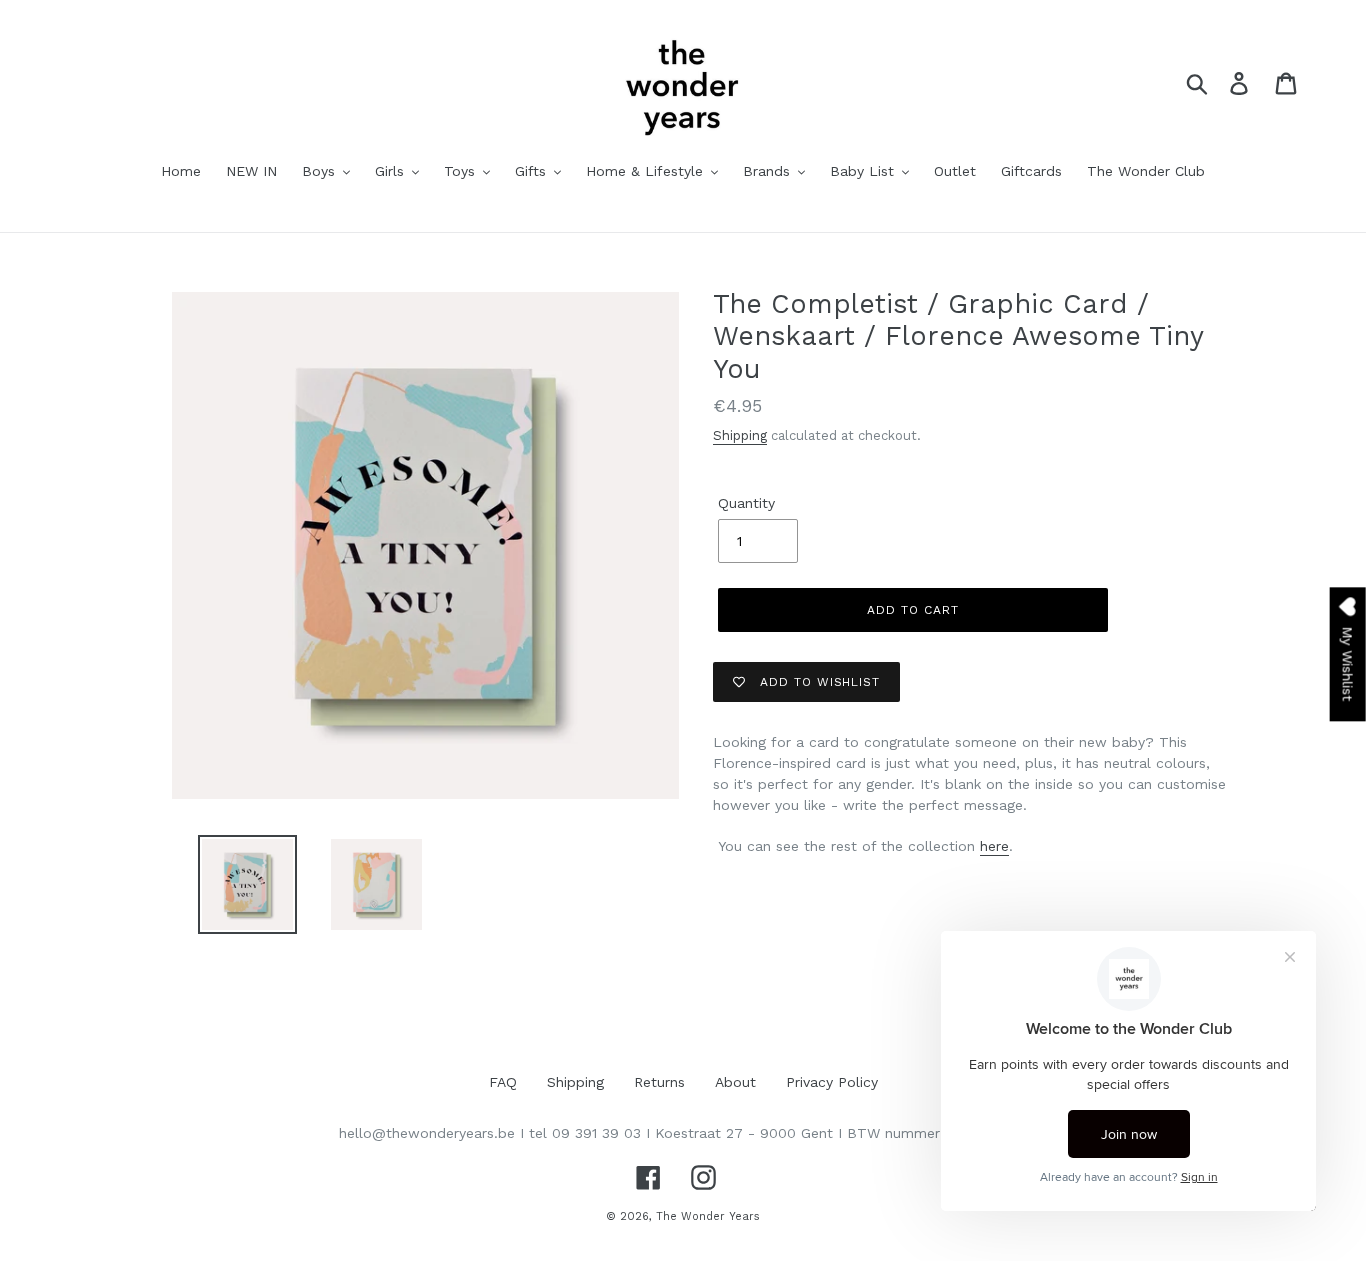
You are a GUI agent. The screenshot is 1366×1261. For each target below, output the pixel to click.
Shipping (740, 435)
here (994, 846)
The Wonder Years (708, 1216)
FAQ (503, 1082)
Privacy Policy (832, 1082)
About (735, 1082)
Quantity (746, 503)
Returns (659, 1082)
